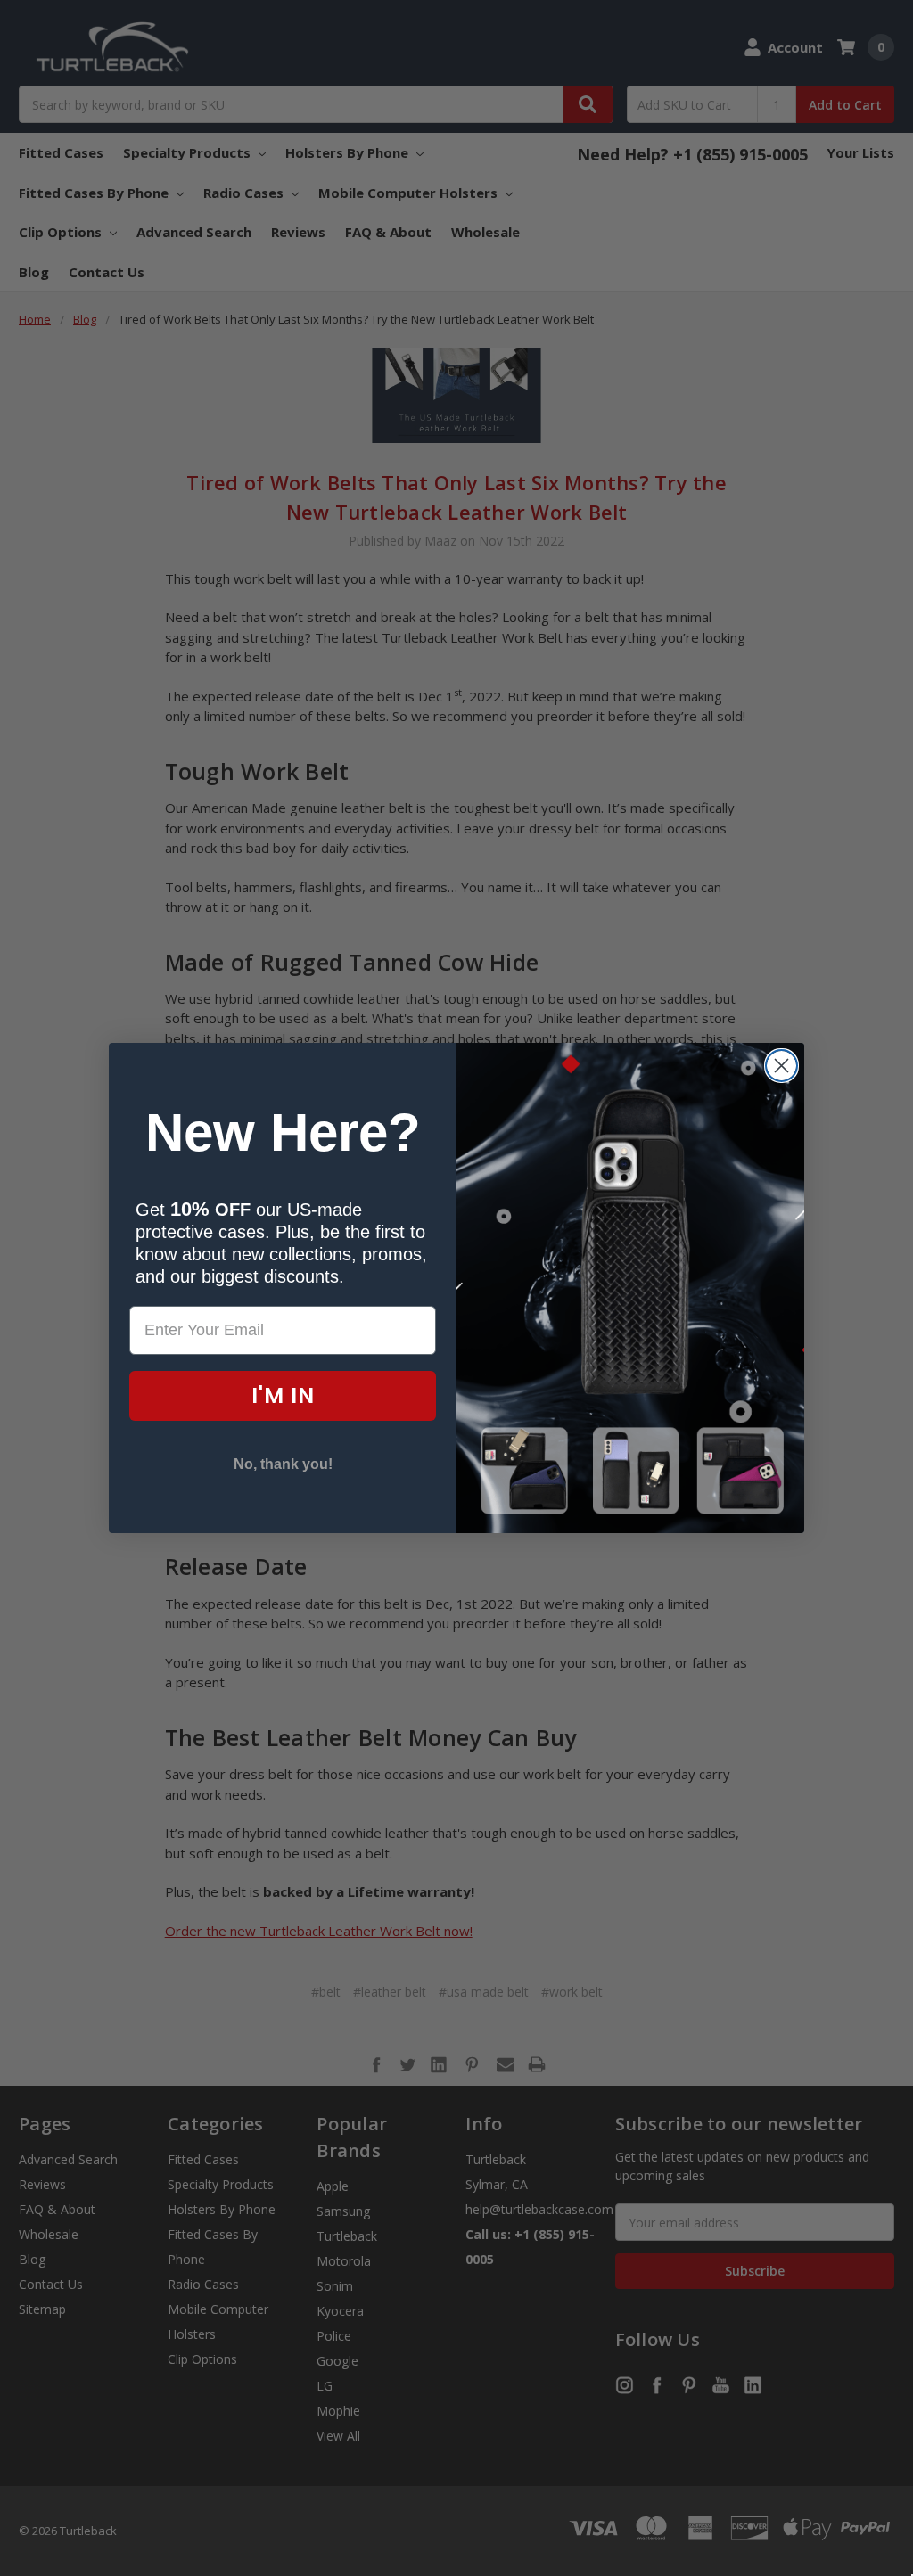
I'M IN (283, 1395)
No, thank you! (283, 1464)
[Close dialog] (781, 1066)
